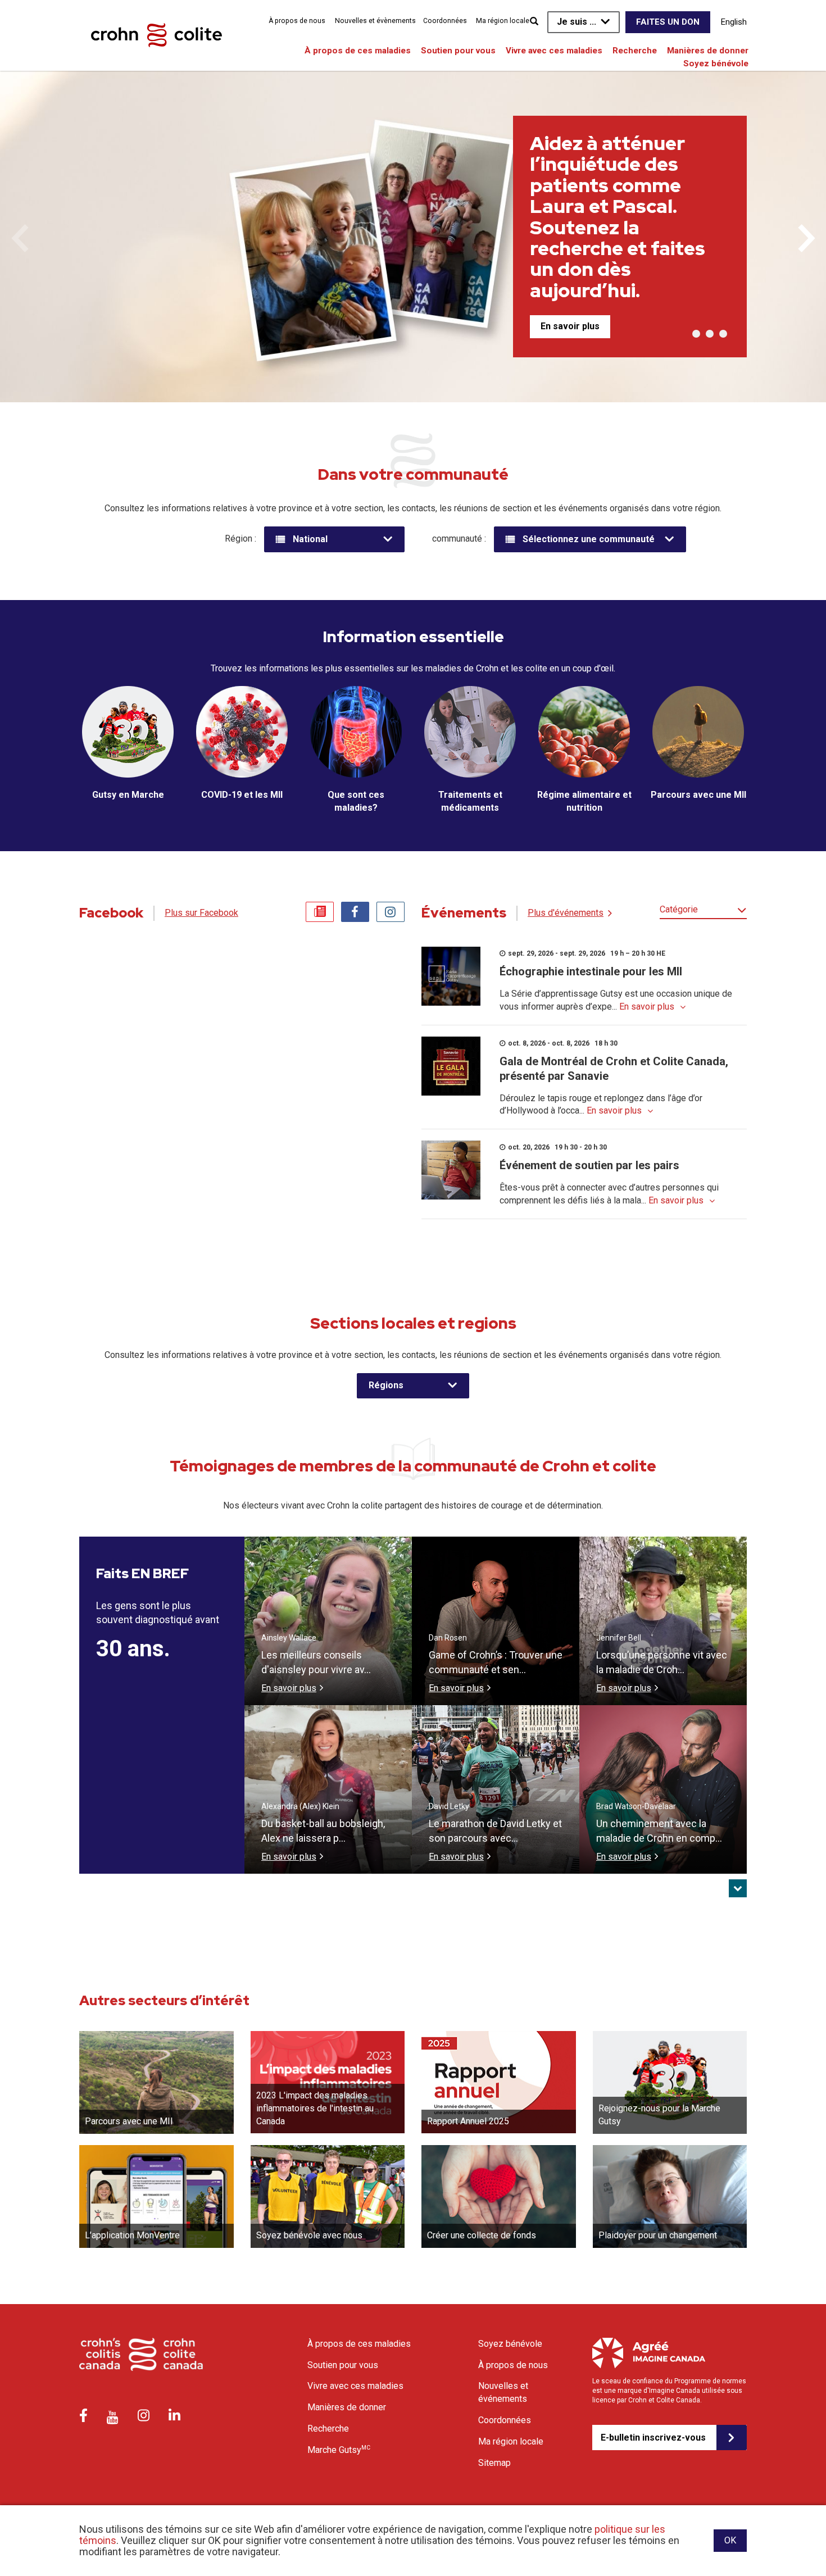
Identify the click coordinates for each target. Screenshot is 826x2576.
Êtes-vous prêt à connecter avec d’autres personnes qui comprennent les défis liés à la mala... (609, 1194)
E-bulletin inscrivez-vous (653, 2438)
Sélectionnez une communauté (589, 539)
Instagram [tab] (391, 912)
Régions (386, 1385)
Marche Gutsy (339, 2450)
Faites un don (668, 22)
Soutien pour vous (458, 51)
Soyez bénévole (716, 63)
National (310, 539)
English (734, 22)
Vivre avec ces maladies (554, 51)
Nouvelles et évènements (375, 21)
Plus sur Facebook (201, 913)
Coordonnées (445, 21)
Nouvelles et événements (503, 2392)
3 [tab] (723, 334)
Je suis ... (577, 22)
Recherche (635, 51)
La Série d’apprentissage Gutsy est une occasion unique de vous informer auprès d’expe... (616, 1000)
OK (730, 2540)
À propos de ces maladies (358, 51)
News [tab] (320, 912)
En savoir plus (570, 326)
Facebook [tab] (355, 912)
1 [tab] (696, 334)
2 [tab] (710, 334)
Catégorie (679, 909)
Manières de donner (708, 51)
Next (806, 238)
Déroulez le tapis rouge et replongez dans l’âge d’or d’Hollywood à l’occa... (601, 1105)
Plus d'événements (566, 913)
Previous (20, 238)
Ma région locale (503, 21)
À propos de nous (297, 21)
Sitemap (494, 2463)
